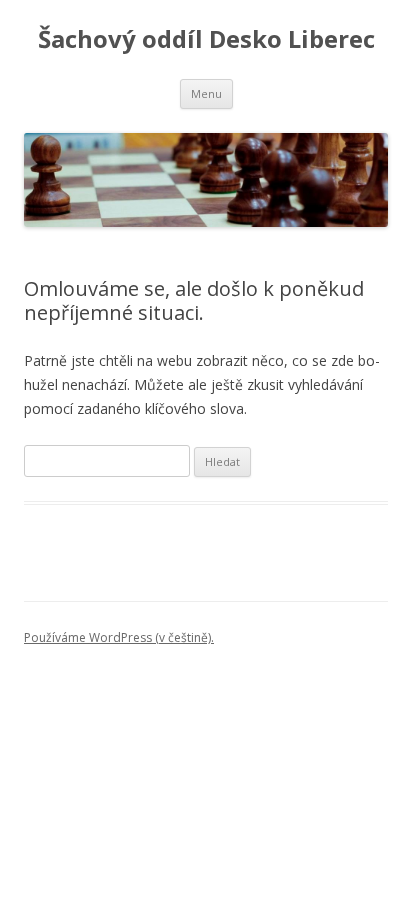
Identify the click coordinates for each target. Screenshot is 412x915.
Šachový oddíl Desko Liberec (206, 39)
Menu (206, 93)
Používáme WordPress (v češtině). (119, 637)
